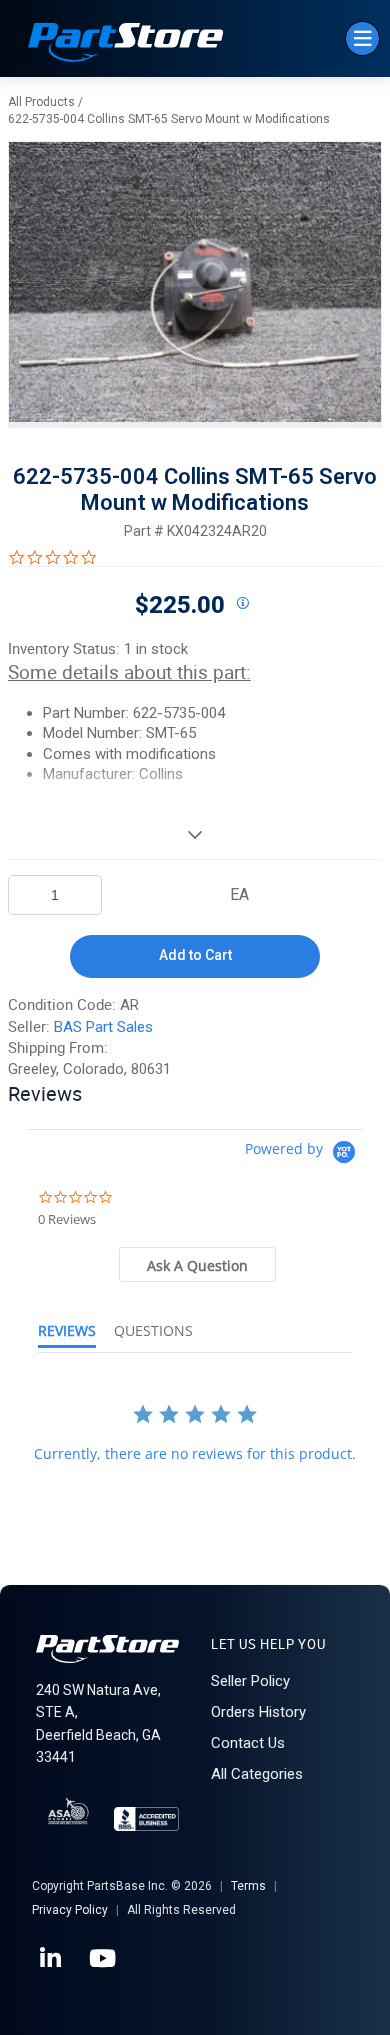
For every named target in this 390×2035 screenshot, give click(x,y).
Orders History (258, 1712)
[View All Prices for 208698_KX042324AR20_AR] (242, 604)
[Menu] (362, 38)
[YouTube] (104, 1959)
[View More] (195, 834)
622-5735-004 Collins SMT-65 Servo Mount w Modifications (169, 119)
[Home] (126, 44)
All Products (41, 102)
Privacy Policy (70, 1910)
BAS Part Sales (103, 1027)
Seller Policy (250, 1681)
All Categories (257, 1774)
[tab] (197, 1264)
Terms (248, 1886)
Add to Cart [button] (195, 955)
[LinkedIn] (52, 1959)
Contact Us (248, 1743)
